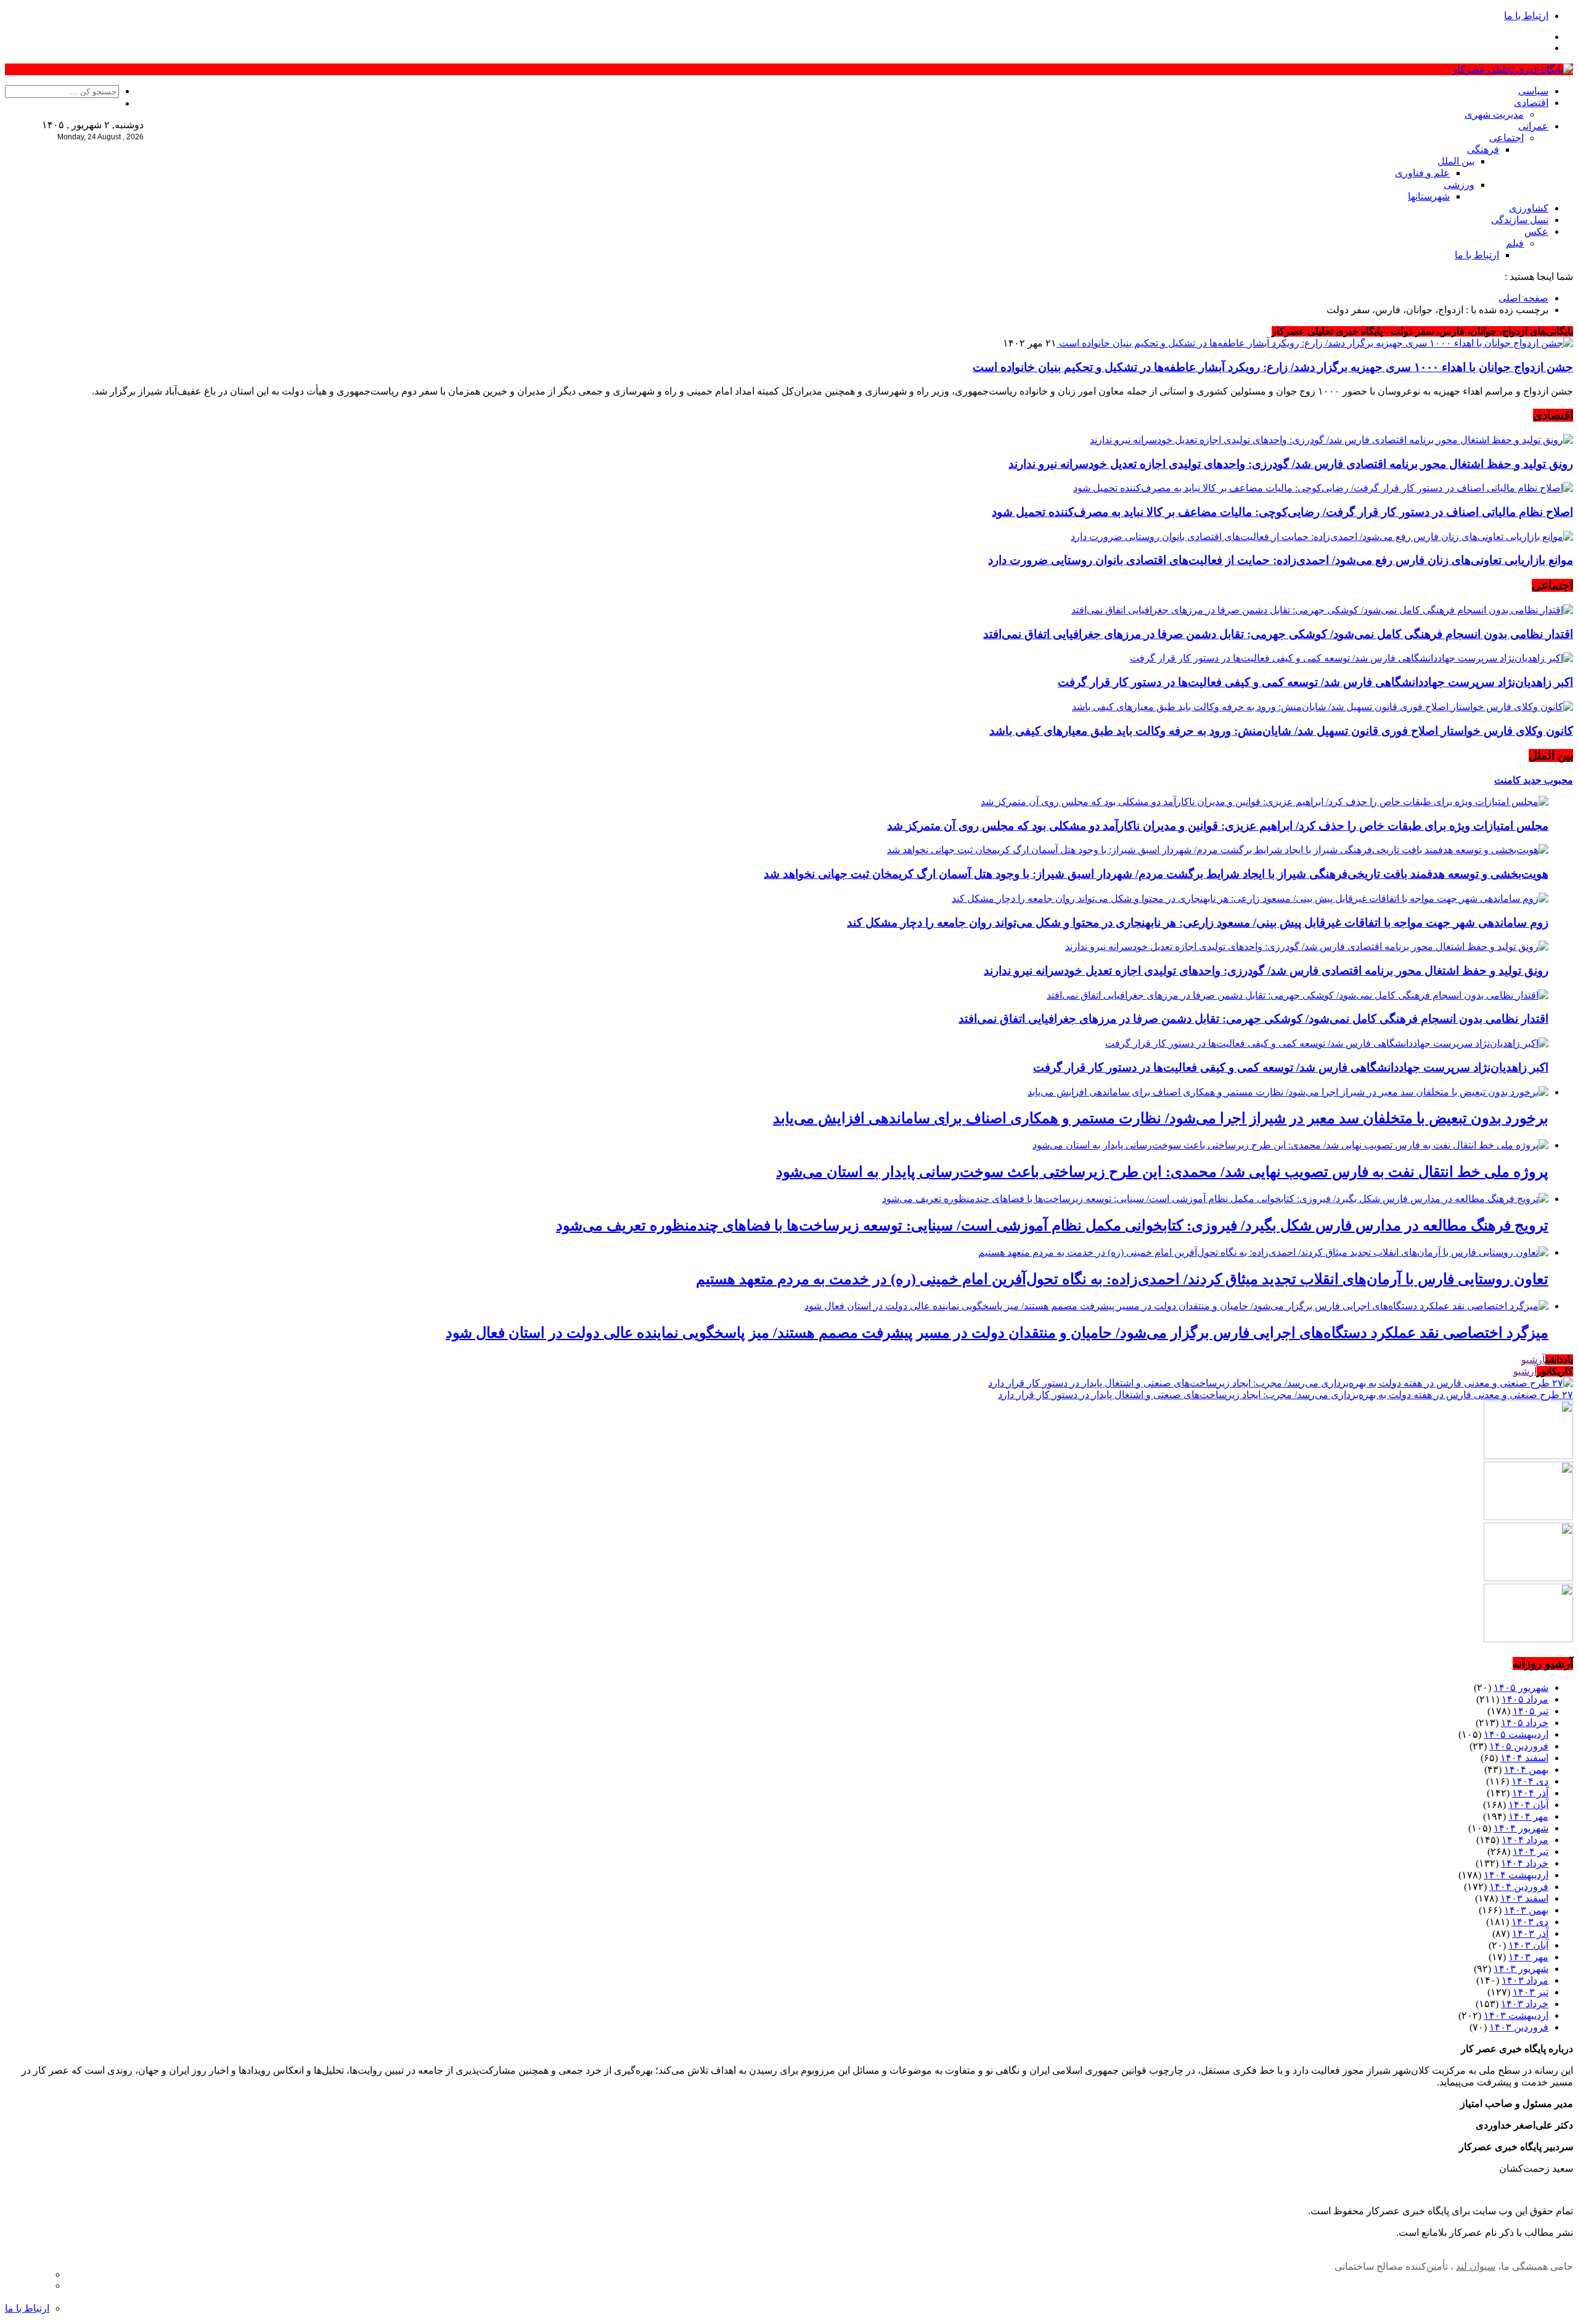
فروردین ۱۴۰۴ (1519, 1887)
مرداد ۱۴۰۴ (1525, 1840)
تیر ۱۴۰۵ (1531, 1711)
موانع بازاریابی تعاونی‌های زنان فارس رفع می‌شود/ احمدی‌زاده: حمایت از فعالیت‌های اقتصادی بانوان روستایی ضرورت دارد (1281, 560)
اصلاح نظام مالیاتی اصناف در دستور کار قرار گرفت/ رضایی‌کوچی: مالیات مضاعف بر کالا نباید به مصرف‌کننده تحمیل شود (1282, 512)
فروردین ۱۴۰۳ (1519, 2027)
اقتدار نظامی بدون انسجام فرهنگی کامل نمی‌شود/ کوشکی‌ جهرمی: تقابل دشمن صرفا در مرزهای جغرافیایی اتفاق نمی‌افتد (1278, 634)
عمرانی (1533, 126)
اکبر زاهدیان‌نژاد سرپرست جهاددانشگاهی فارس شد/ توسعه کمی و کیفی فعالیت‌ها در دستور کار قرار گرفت (1315, 682)
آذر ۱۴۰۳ (1530, 1933)
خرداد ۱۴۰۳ (1525, 2004)
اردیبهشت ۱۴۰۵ (1516, 1734)
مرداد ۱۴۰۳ (1525, 1980)
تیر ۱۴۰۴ (1531, 1851)
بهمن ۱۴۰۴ (1526, 1770)
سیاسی (1533, 91)
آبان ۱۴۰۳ (1528, 1945)
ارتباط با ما (1526, 16)
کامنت (1507, 780)
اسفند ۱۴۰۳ (1524, 1898)
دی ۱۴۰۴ (1530, 1781)
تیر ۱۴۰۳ (1531, 1992)
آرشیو (1533, 1360)
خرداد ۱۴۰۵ (1525, 1723)
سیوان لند (1476, 2266)
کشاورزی (1529, 208)
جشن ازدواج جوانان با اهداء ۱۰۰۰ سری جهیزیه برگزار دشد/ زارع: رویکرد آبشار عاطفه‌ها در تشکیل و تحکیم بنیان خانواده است (1273, 367)
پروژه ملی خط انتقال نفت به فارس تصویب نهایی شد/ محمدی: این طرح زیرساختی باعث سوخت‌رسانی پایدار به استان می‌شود (1162, 1172)
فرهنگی (1483, 149)
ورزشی (1459, 185)
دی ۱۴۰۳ (1530, 1922)
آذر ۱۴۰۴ (1530, 1793)
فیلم (1515, 243)
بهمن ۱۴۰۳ (1526, 1910)
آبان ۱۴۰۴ (1528, 1805)
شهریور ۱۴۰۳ (1521, 1969)
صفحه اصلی (1523, 298)
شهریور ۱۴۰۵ (1521, 1688)
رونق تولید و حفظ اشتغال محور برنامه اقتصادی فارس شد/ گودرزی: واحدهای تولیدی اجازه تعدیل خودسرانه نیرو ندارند (1291, 464)
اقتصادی (1531, 103)
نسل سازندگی (1520, 220)
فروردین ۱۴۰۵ (1519, 1746)
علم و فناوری (1422, 173)
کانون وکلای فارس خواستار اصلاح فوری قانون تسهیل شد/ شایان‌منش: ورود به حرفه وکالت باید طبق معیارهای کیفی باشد (1281, 731)
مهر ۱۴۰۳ (1528, 1957)
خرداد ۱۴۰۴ (1525, 1863)
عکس (1536, 231)
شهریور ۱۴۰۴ (1521, 1828)
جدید (1531, 780)
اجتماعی (1506, 138)
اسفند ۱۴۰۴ (1524, 1758)
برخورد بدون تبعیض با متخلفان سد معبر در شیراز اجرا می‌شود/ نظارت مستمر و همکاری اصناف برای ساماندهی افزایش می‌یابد (1161, 1118)
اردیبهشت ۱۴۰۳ (1516, 2015)
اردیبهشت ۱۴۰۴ (1516, 1875)
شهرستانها (1429, 196)
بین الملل (1456, 161)
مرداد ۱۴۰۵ (1525, 1699)
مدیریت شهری (1494, 114)
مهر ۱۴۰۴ (1528, 1816)
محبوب (1557, 780)
